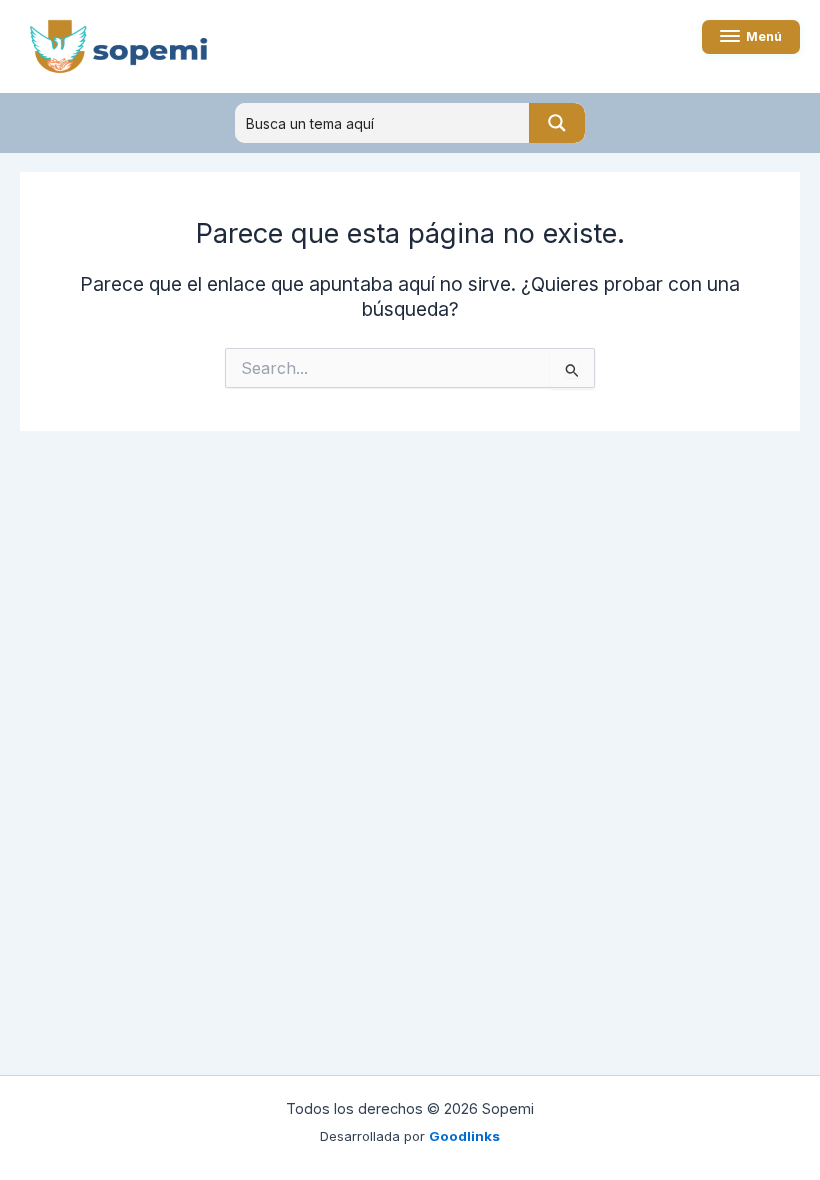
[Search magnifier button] (557, 123)
